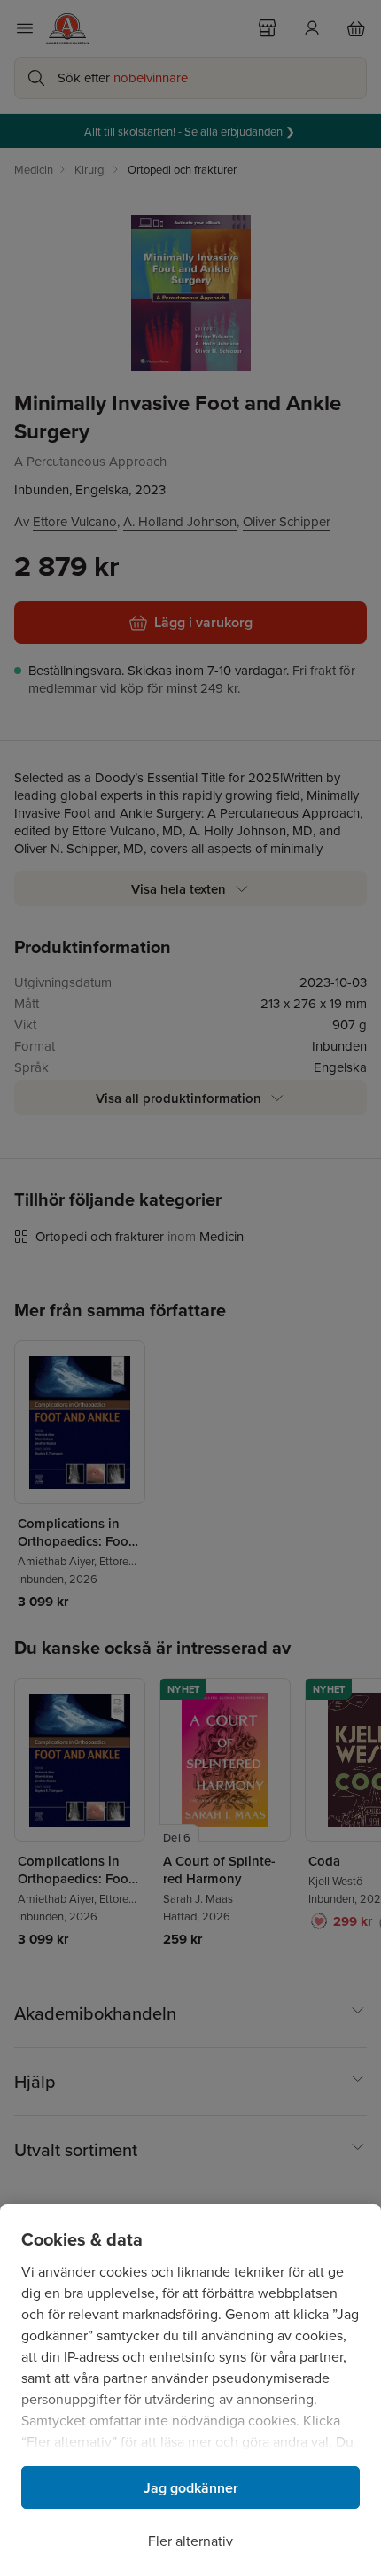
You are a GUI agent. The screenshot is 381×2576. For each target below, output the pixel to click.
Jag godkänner (191, 2488)
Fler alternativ (190, 2541)
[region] (190, 2390)
